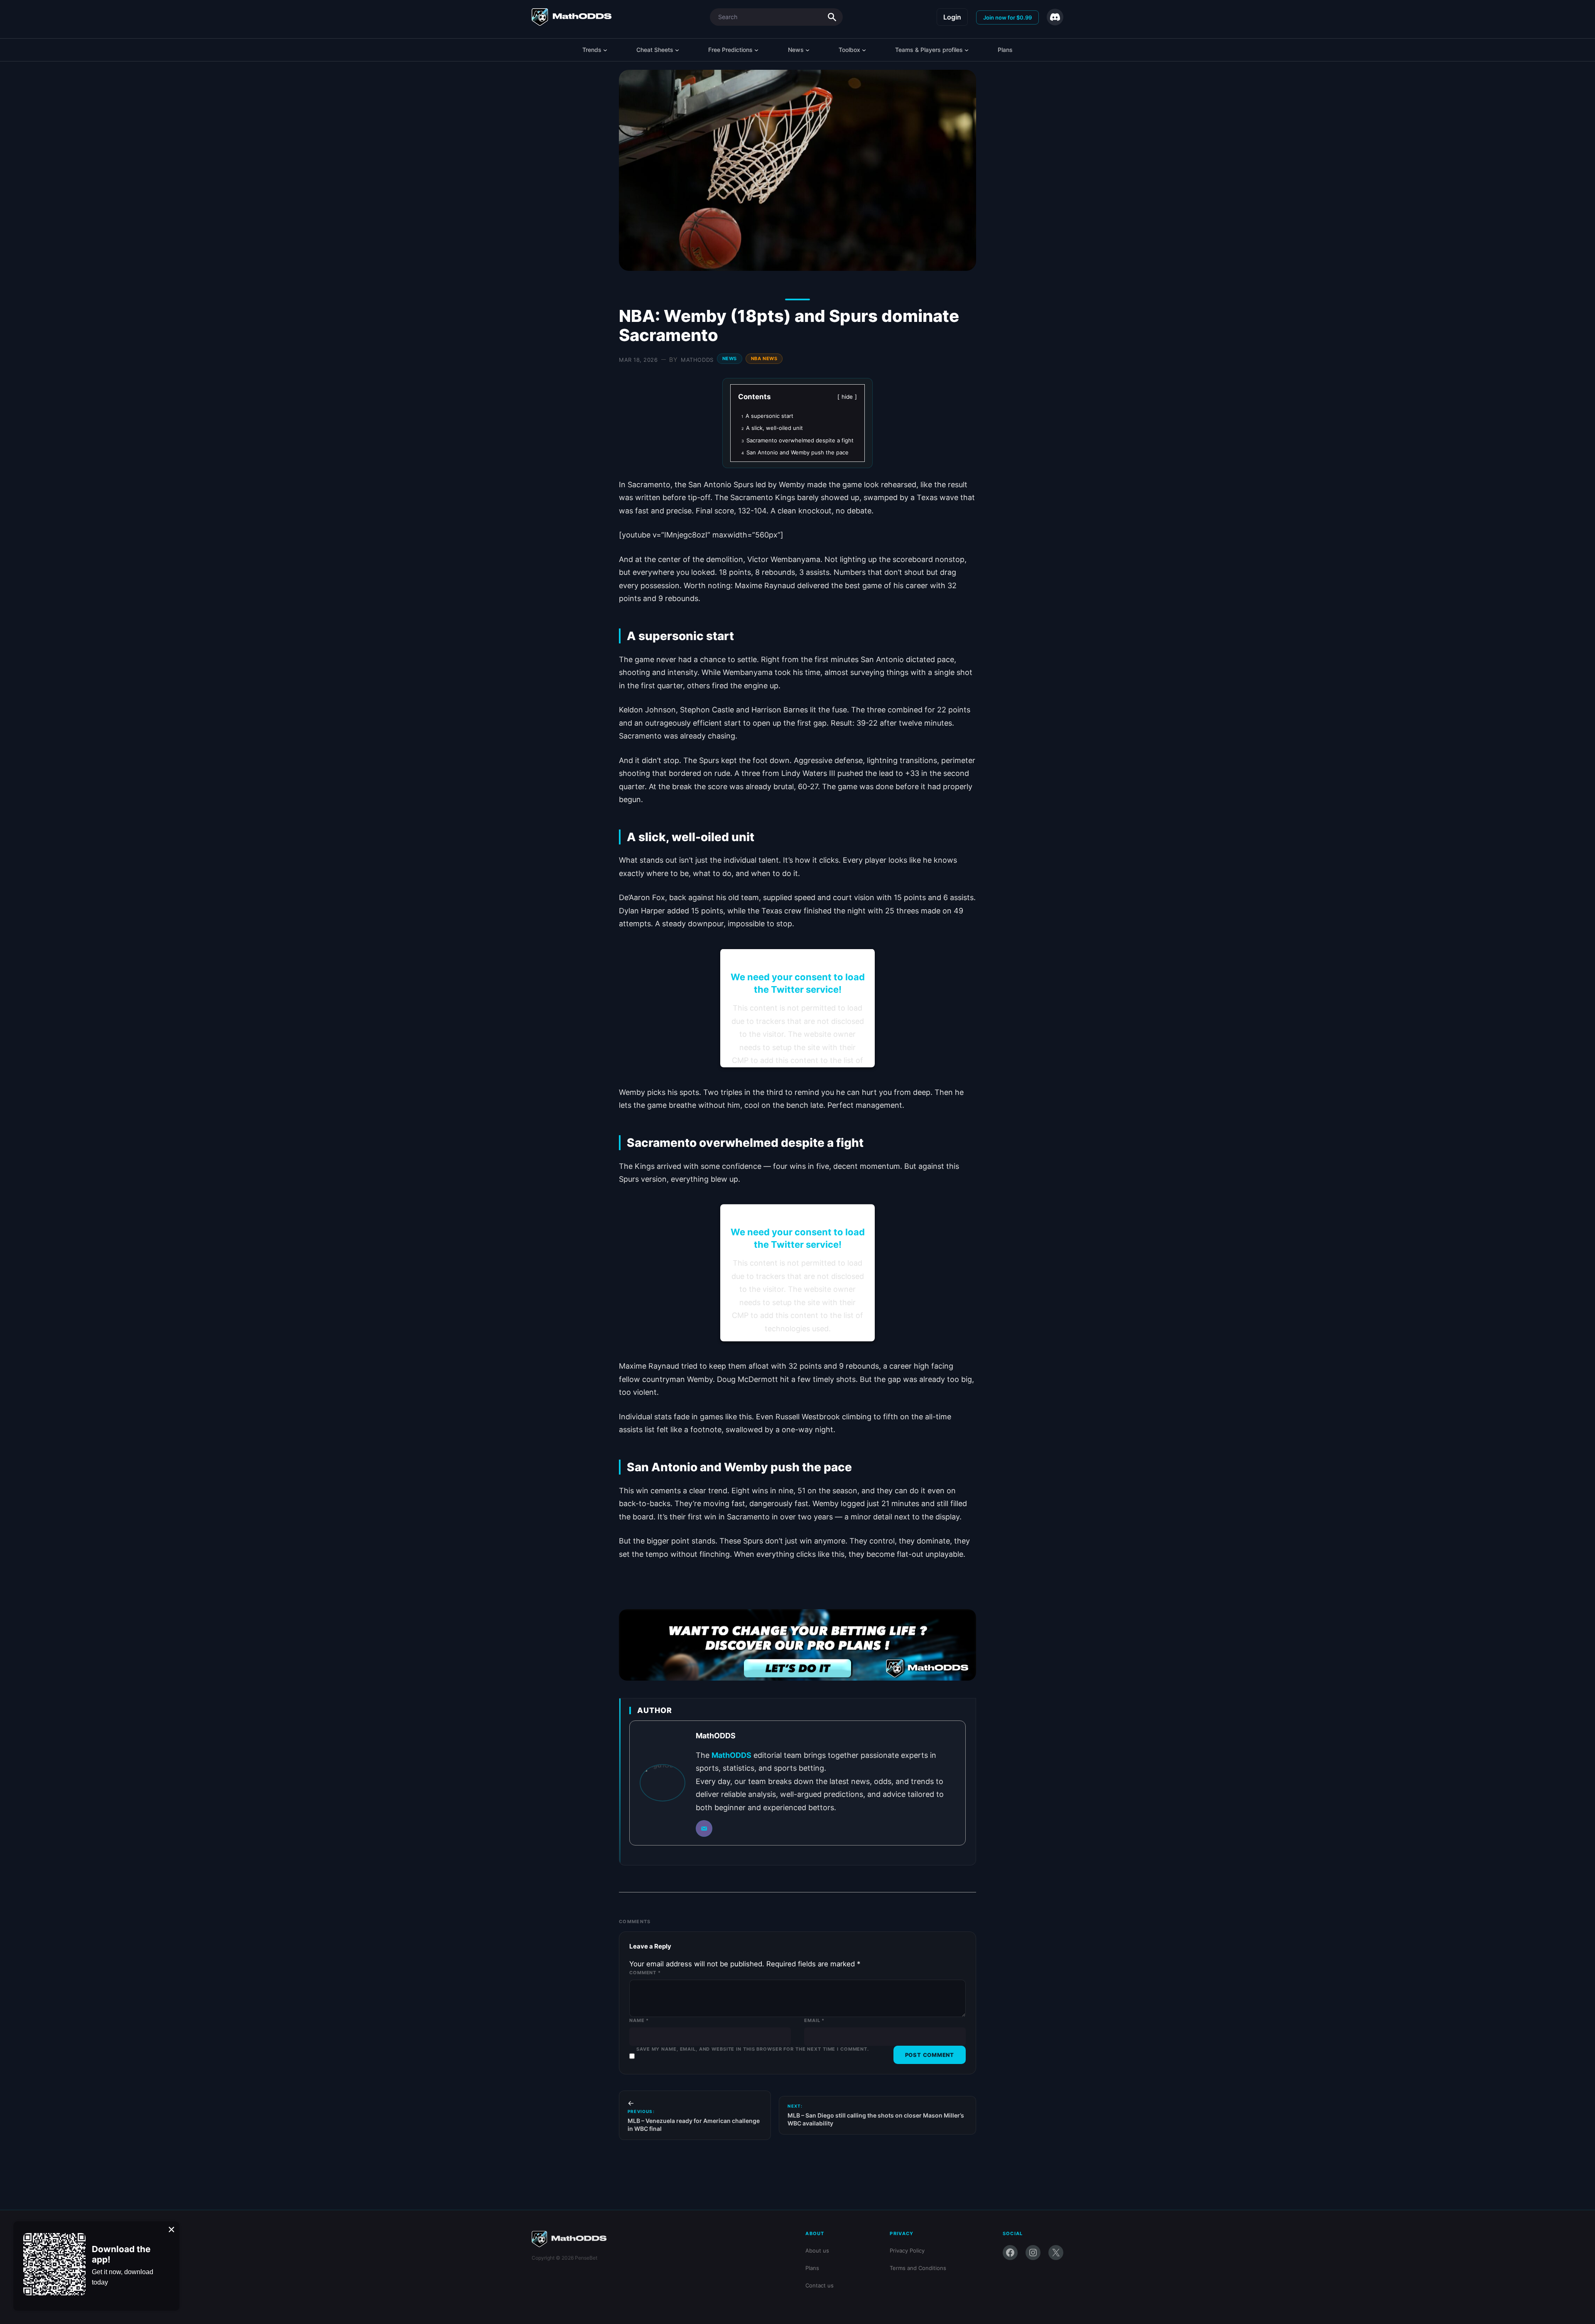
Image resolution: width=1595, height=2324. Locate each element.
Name (639, 2020)
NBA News (764, 358)
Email (814, 2020)
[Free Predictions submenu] (756, 50)
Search (832, 17)
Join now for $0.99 (1007, 17)
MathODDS (697, 360)
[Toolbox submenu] (864, 50)
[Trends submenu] (605, 50)
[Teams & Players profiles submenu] (967, 50)
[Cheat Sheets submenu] (677, 50)
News (730, 358)
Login (952, 17)
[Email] (704, 1828)
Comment (645, 1973)
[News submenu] (807, 50)
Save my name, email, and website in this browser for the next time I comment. (753, 2049)
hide (847, 397)
